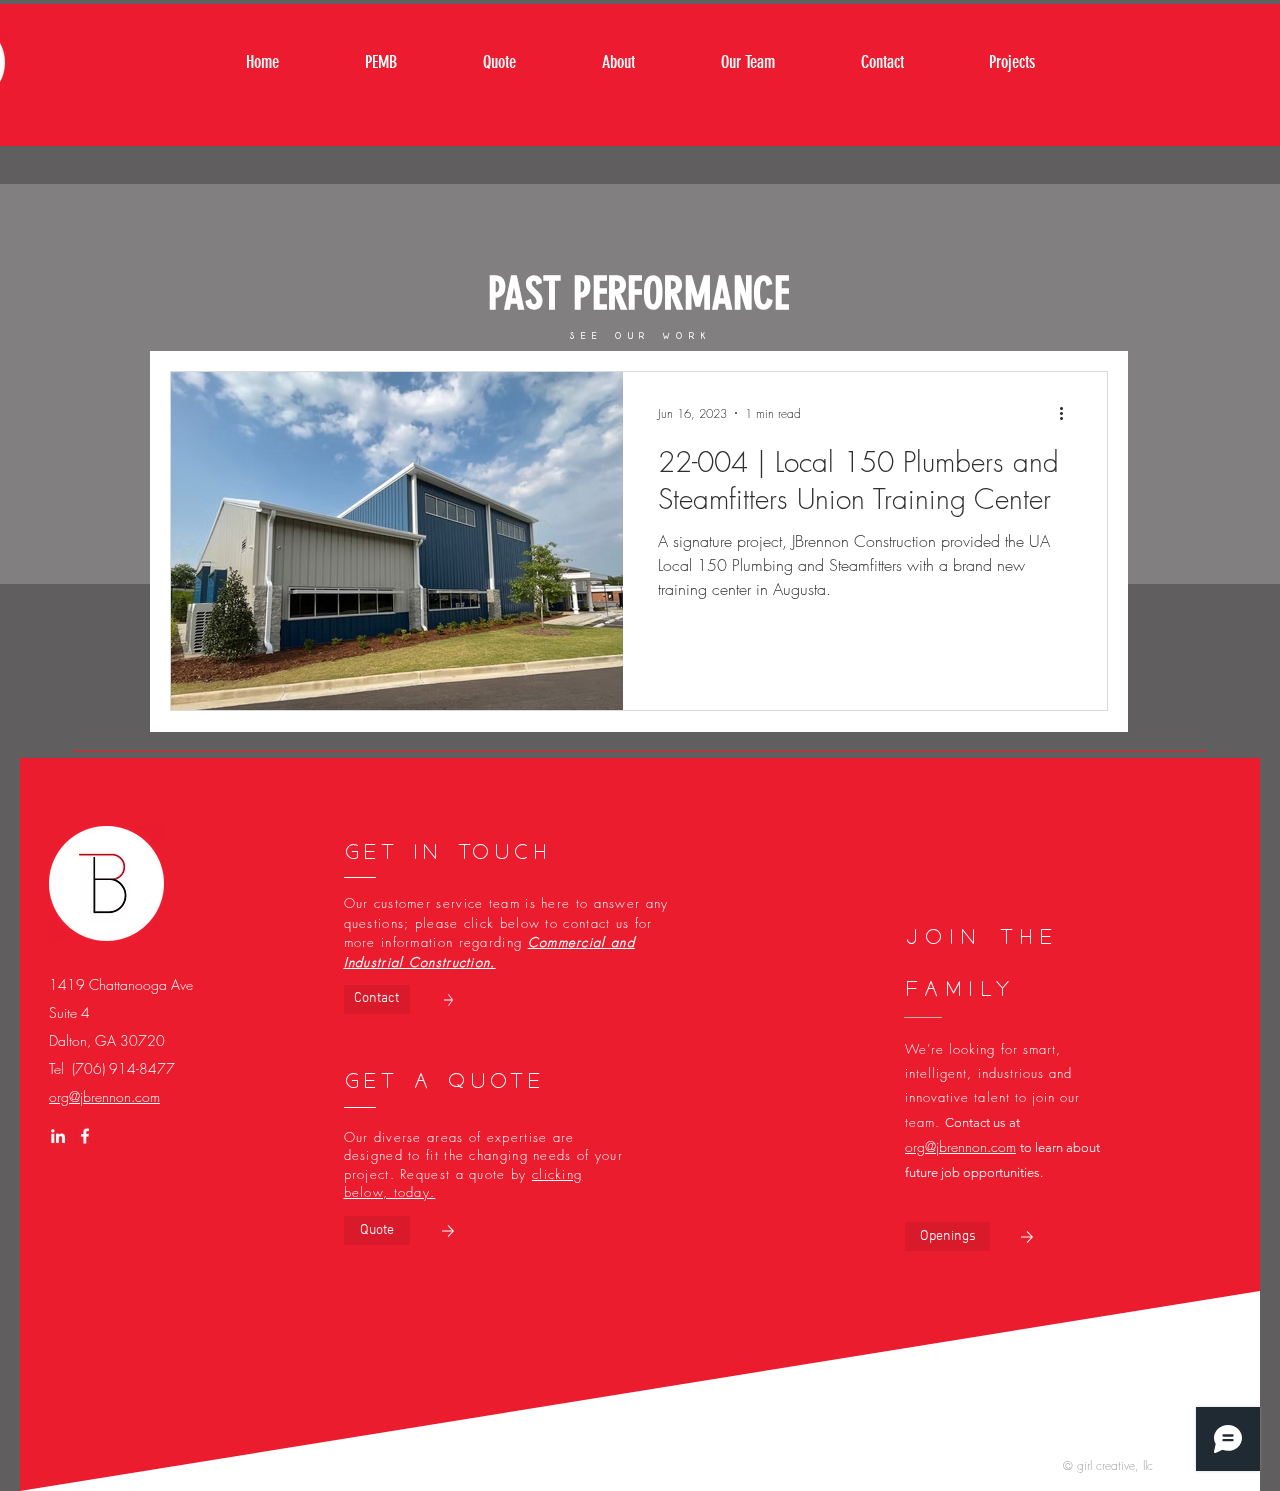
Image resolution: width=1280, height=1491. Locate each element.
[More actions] (1068, 413)
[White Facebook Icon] (85, 1136)
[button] (947, 1236)
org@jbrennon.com (104, 1096)
